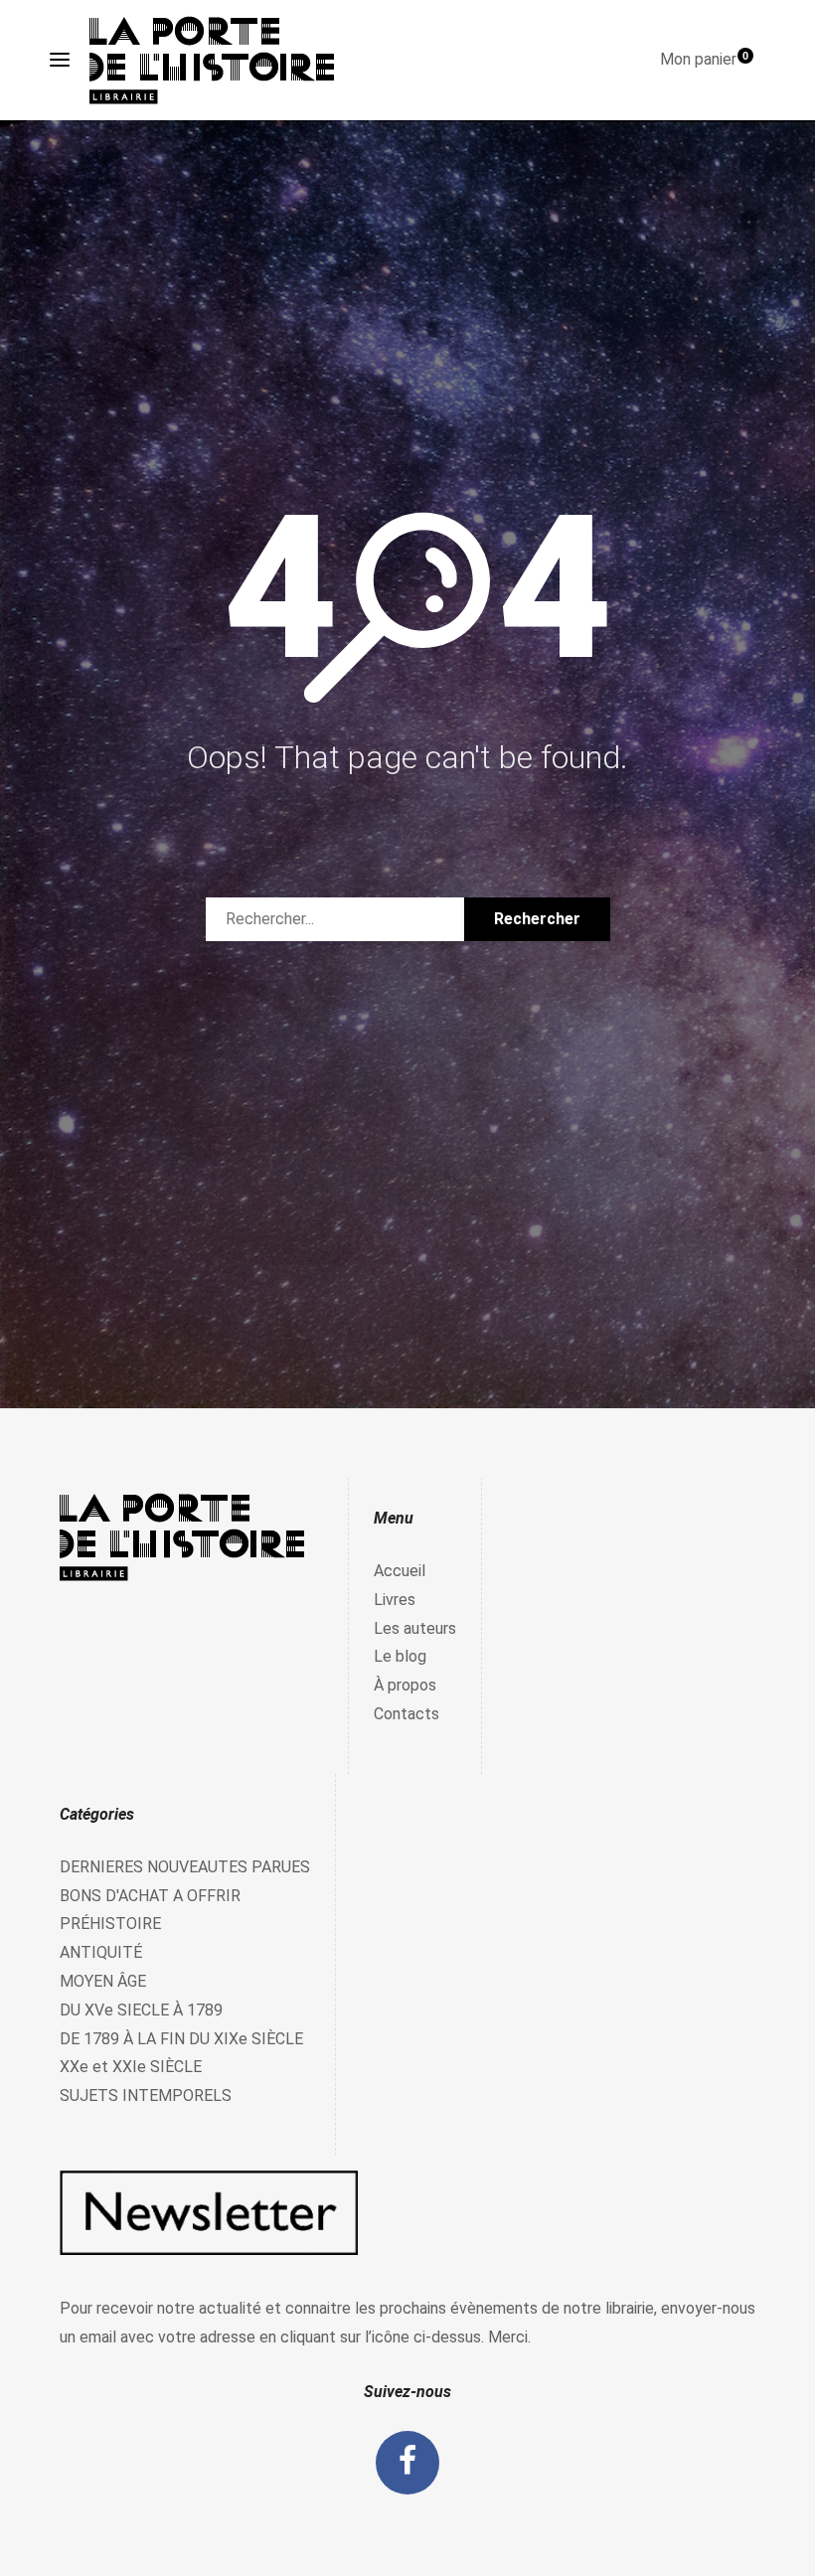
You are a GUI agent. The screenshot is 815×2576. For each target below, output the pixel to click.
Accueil (400, 1571)
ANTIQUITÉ (101, 1952)
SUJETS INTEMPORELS (146, 2095)
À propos (405, 1685)
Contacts (407, 1714)
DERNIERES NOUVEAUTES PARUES (185, 1867)
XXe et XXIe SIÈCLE (131, 2067)
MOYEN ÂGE (103, 1981)
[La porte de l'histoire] (221, 60)
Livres (395, 1600)
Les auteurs (415, 1628)
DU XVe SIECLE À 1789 (141, 2010)
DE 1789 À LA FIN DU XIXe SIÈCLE (181, 2039)
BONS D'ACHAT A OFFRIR (150, 1896)
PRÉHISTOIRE (110, 1924)
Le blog (400, 1656)
